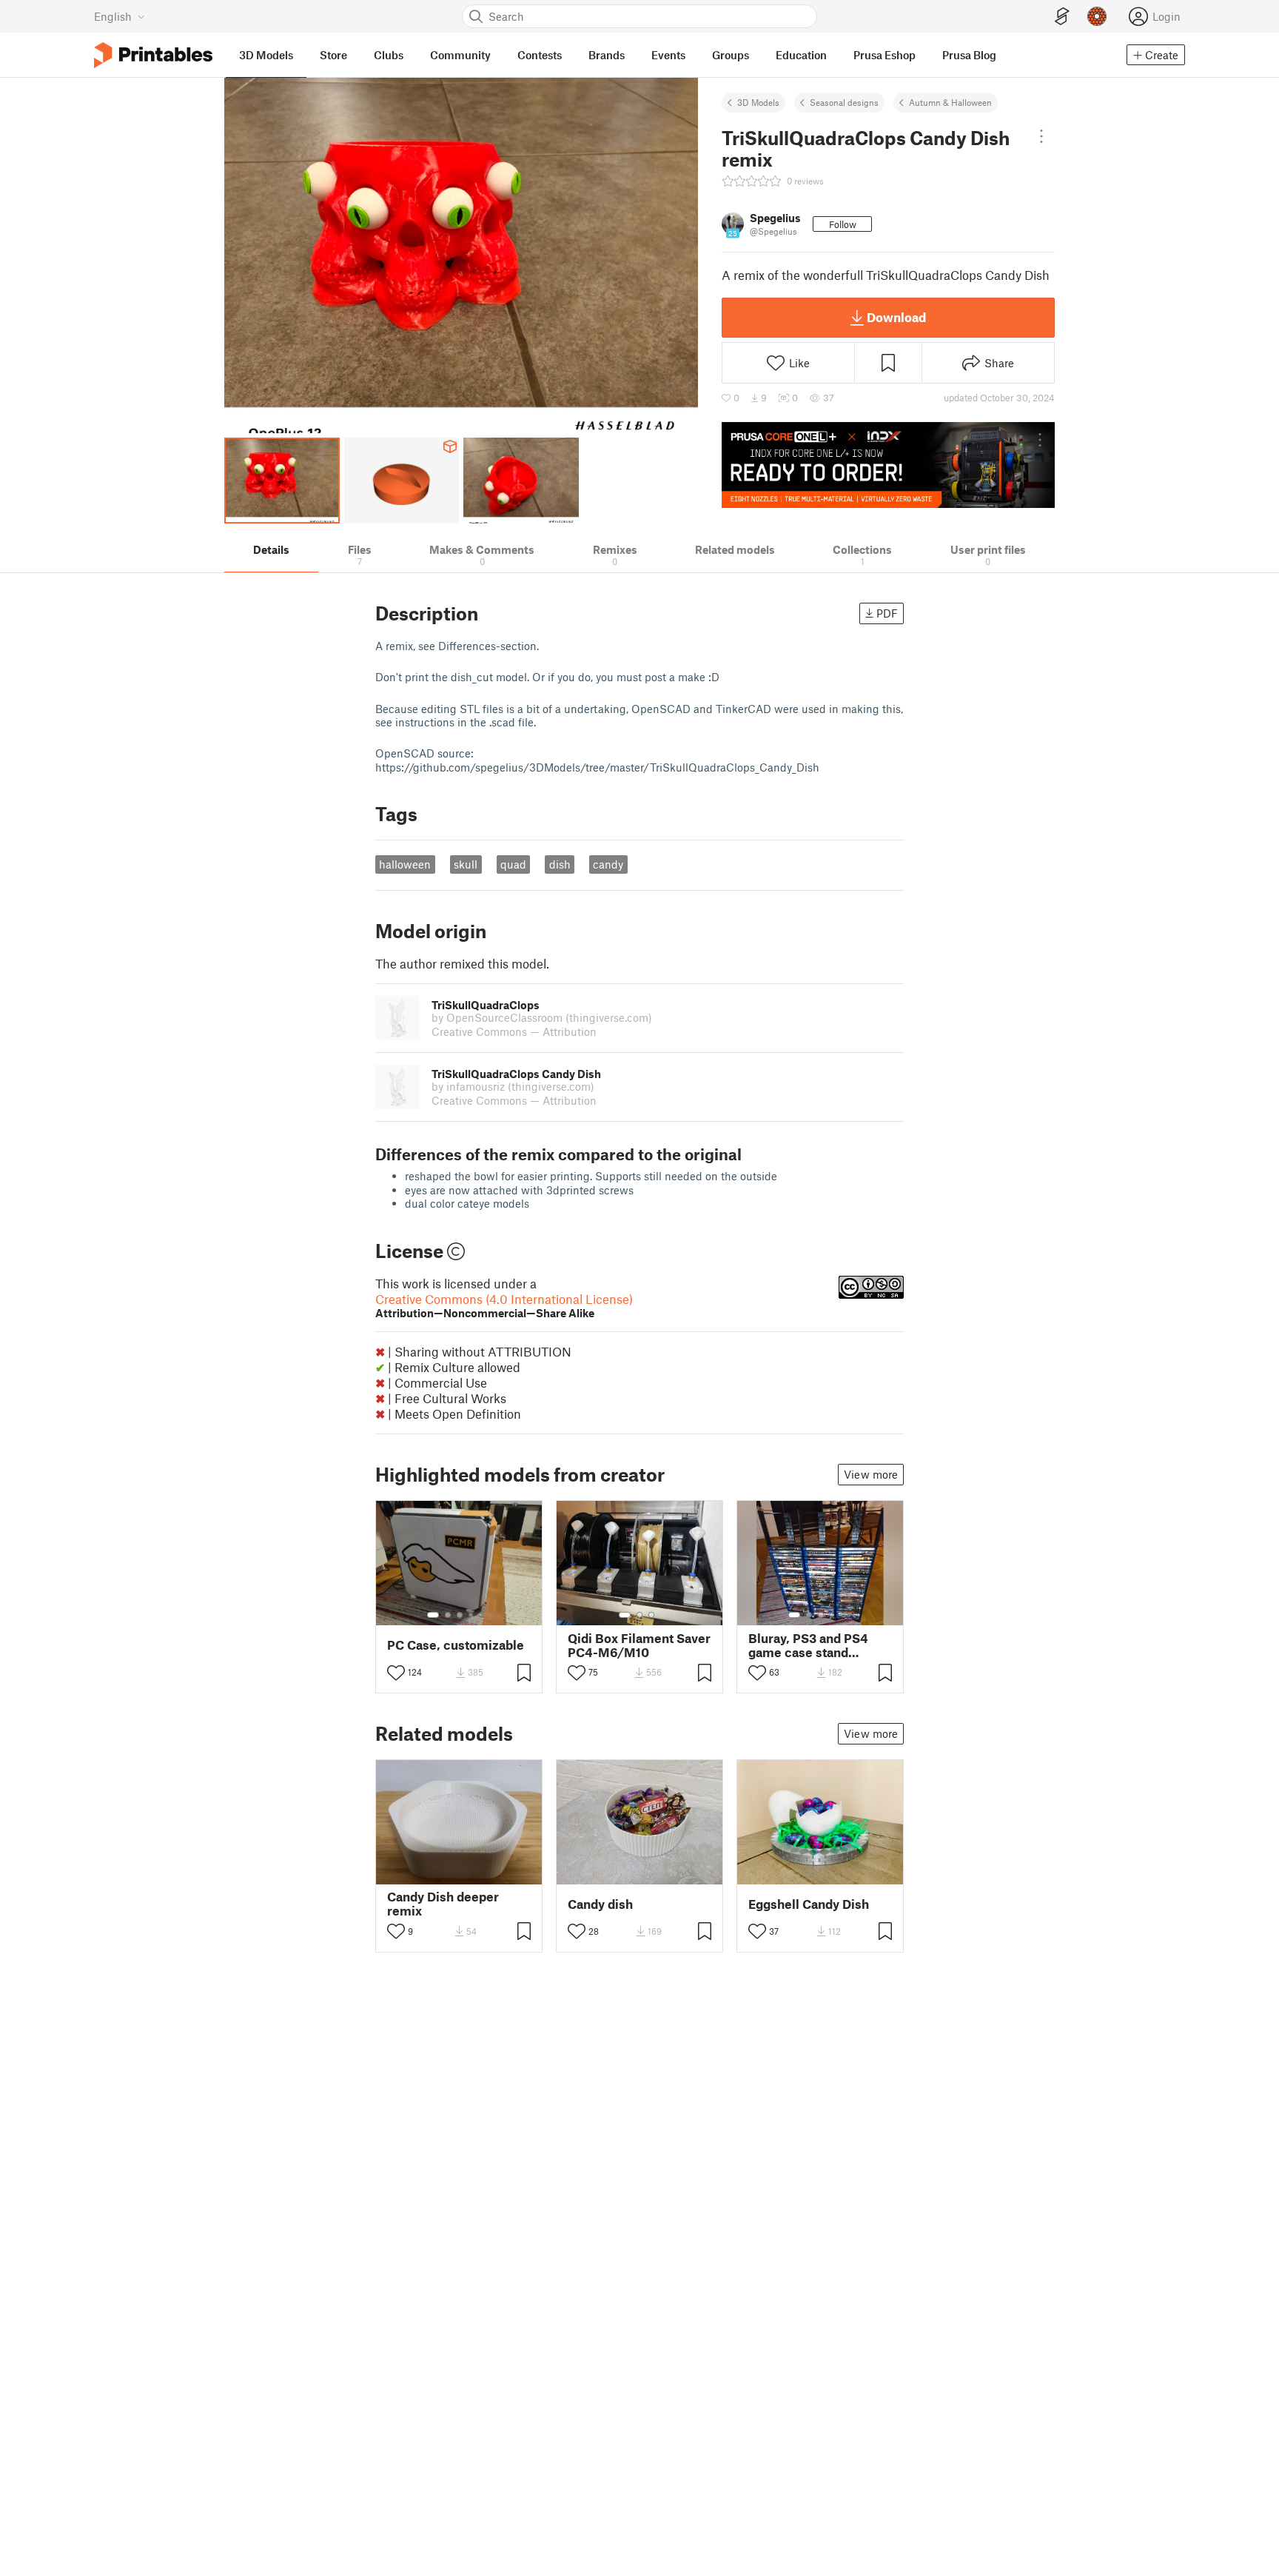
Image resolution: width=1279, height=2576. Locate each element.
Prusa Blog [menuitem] (969, 55)
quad (513, 864)
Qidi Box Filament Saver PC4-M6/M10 (639, 1645)
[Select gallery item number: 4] (471, 1615)
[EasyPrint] (1062, 17)
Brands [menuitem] (607, 55)
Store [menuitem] (333, 55)
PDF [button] (887, 613)
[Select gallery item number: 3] (460, 1615)
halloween (405, 864)
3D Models (758, 102)
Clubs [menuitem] (389, 55)
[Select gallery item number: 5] (482, 1615)
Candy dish (600, 1904)
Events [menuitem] (668, 55)
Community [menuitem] (460, 55)
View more (871, 1474)
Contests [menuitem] (540, 55)
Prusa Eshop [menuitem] (884, 55)
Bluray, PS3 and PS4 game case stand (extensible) (808, 1645)
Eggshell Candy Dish (809, 1904)
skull (466, 864)
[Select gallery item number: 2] (448, 1615)
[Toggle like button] (396, 1673)
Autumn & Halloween (950, 102)
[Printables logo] (153, 55)
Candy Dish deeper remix (443, 1904)
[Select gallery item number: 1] (433, 1615)
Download (896, 317)
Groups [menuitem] (731, 55)
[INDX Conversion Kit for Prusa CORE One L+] (888, 465)
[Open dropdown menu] (1041, 136)
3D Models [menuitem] (266, 55)
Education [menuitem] (801, 55)
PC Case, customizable (456, 1645)
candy (608, 864)
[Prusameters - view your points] (1097, 16)
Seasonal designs (844, 102)
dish (560, 864)
